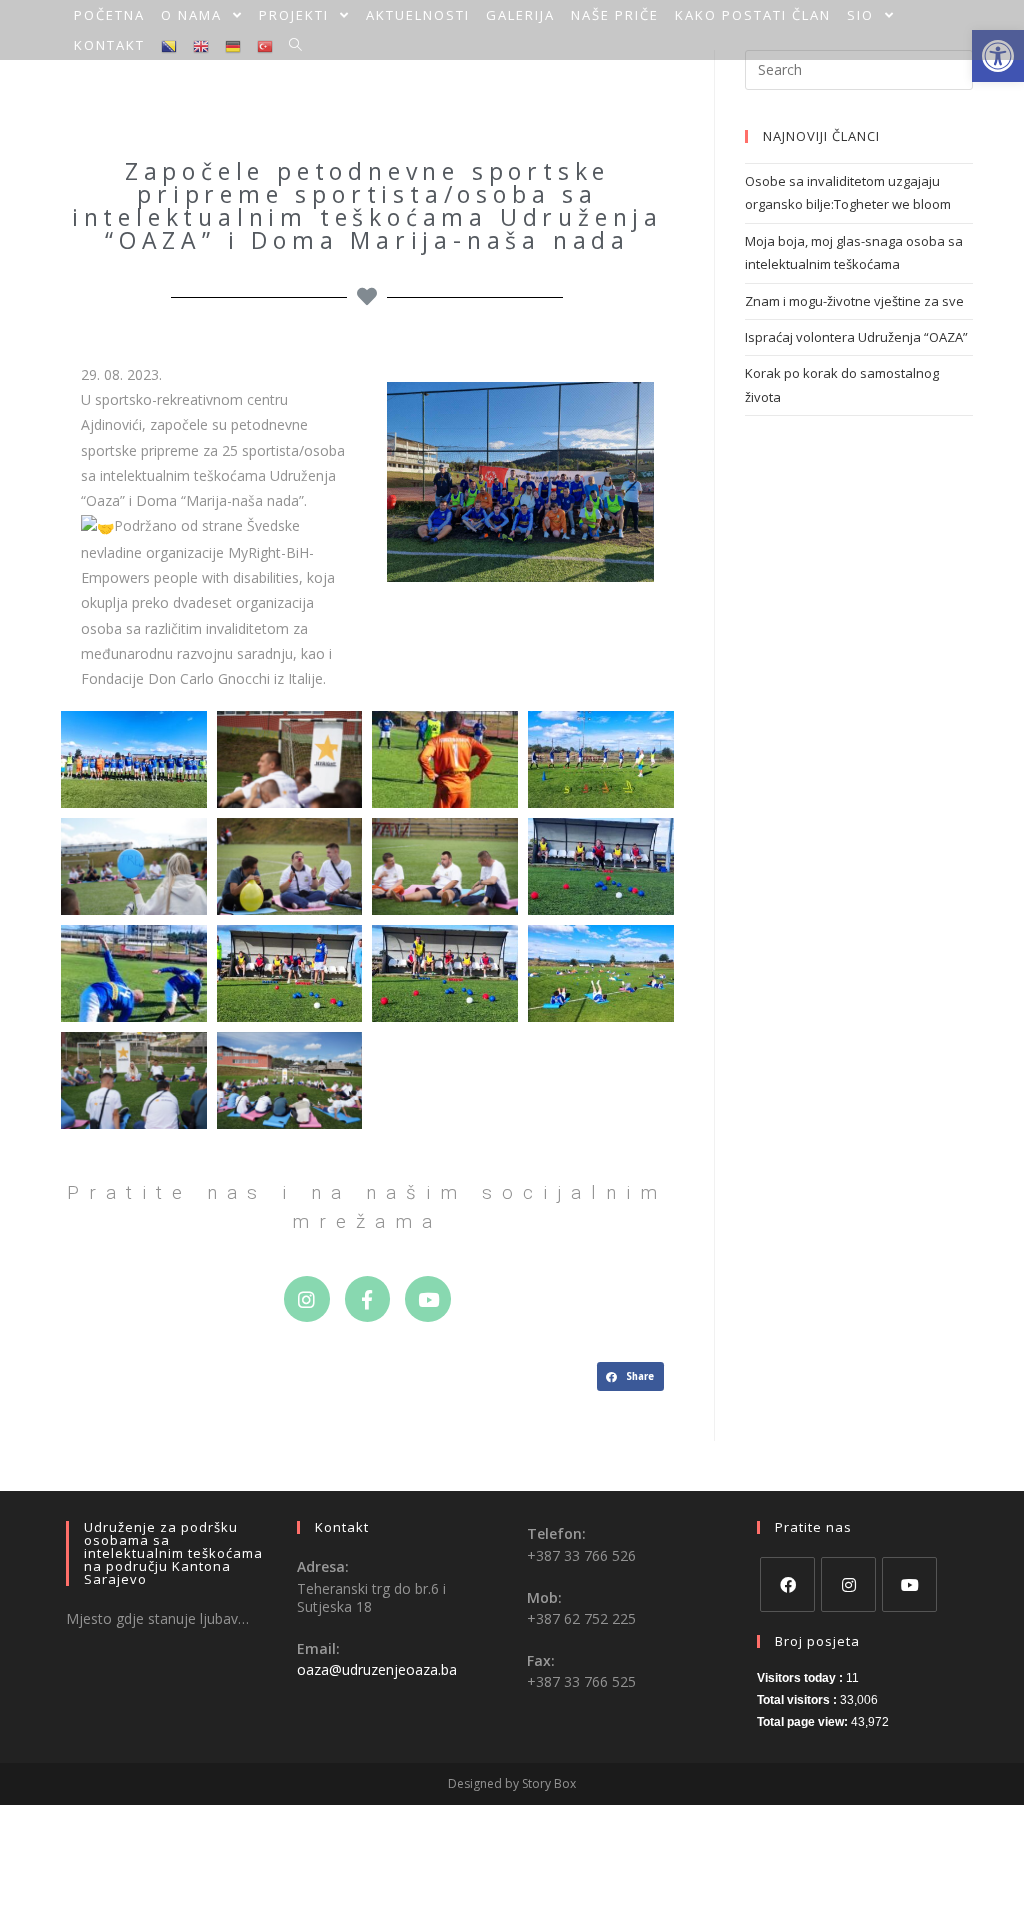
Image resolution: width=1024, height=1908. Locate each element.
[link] (109, 15)
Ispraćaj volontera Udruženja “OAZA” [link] (856, 337)
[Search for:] (859, 68)
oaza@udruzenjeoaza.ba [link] (377, 1669)
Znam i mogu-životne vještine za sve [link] (854, 301)
